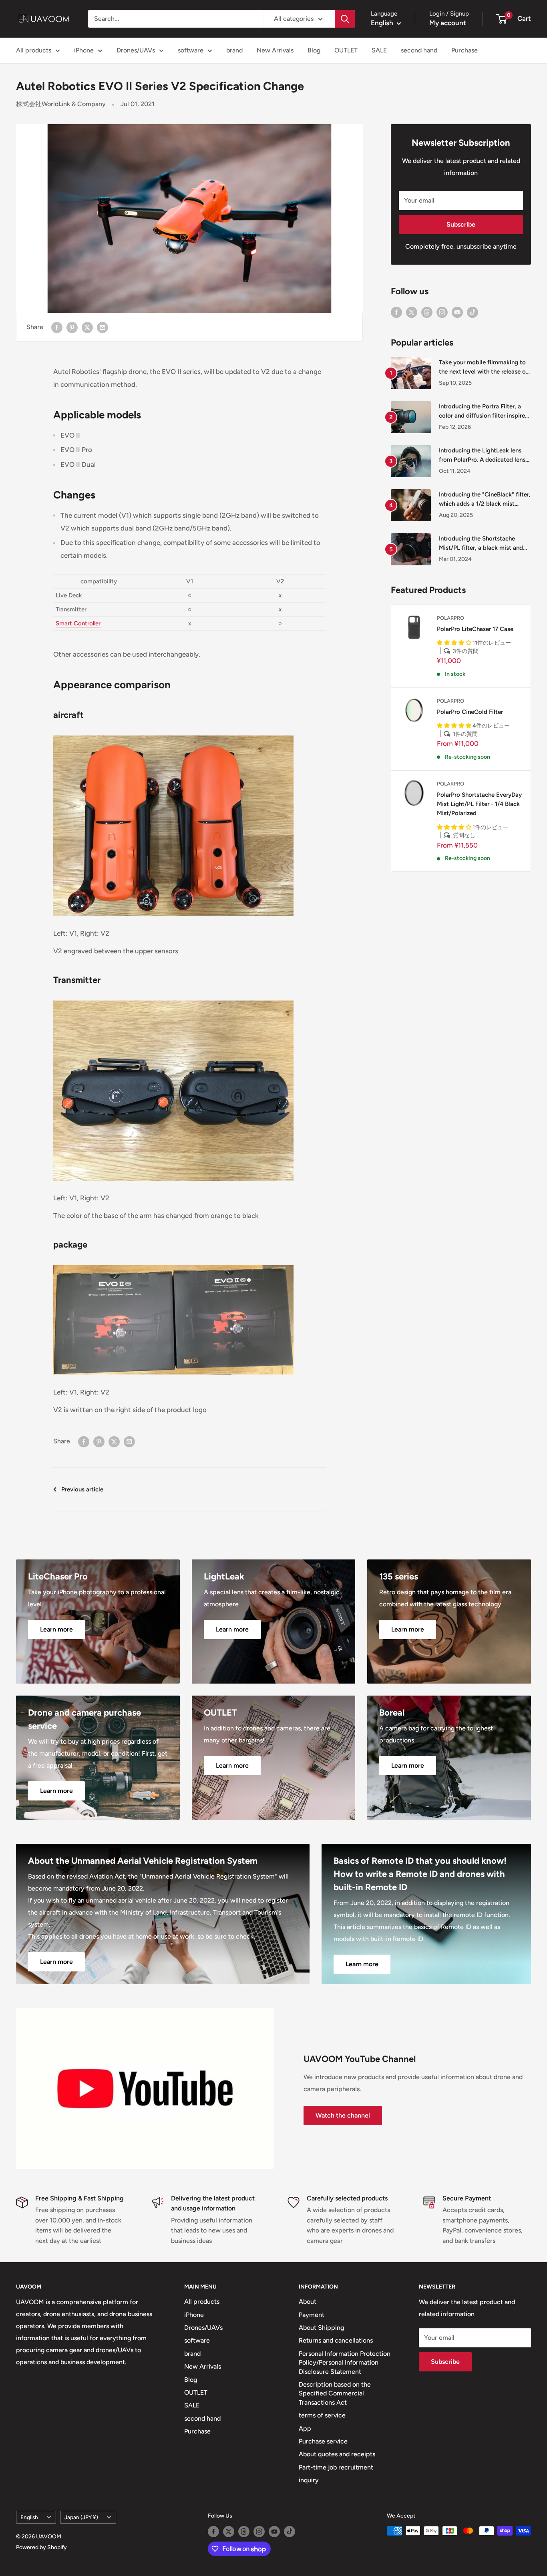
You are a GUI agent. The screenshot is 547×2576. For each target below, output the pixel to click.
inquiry (309, 2480)
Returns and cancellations (336, 2340)
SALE (379, 50)
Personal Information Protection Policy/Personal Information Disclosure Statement (345, 2363)
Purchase (465, 50)
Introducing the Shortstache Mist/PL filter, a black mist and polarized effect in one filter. (481, 544)
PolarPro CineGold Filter (470, 712)
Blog (314, 50)
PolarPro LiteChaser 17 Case (475, 629)
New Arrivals (275, 50)
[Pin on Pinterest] (72, 327)
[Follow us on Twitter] (412, 312)
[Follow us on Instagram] (442, 312)
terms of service (322, 2415)
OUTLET (346, 50)
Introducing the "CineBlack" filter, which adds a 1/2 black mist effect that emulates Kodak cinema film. (485, 500)
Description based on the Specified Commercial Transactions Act (335, 2393)
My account (448, 23)
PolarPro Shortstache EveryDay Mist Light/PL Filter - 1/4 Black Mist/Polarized (479, 804)
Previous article (82, 1489)
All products (34, 50)
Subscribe (461, 224)
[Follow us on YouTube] (457, 312)
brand (234, 50)
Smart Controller (78, 623)
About (308, 2302)
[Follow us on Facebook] (396, 312)
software (191, 50)
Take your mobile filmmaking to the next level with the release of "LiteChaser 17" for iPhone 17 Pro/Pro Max (484, 368)
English (29, 2517)
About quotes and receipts (337, 2454)
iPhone (84, 50)
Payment (312, 2315)
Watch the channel (343, 2115)
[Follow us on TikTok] (473, 312)
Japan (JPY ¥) (81, 2517)
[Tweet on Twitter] (87, 327)
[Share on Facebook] (57, 327)
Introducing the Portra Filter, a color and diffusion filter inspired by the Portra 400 (484, 412)
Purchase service (323, 2441)
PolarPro (450, 618)
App (305, 2428)
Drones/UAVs (136, 50)
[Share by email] (103, 327)
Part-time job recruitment (336, 2467)
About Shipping (321, 2328)
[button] (455, 643)
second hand (419, 50)
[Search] (345, 19)
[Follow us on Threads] (427, 312)
